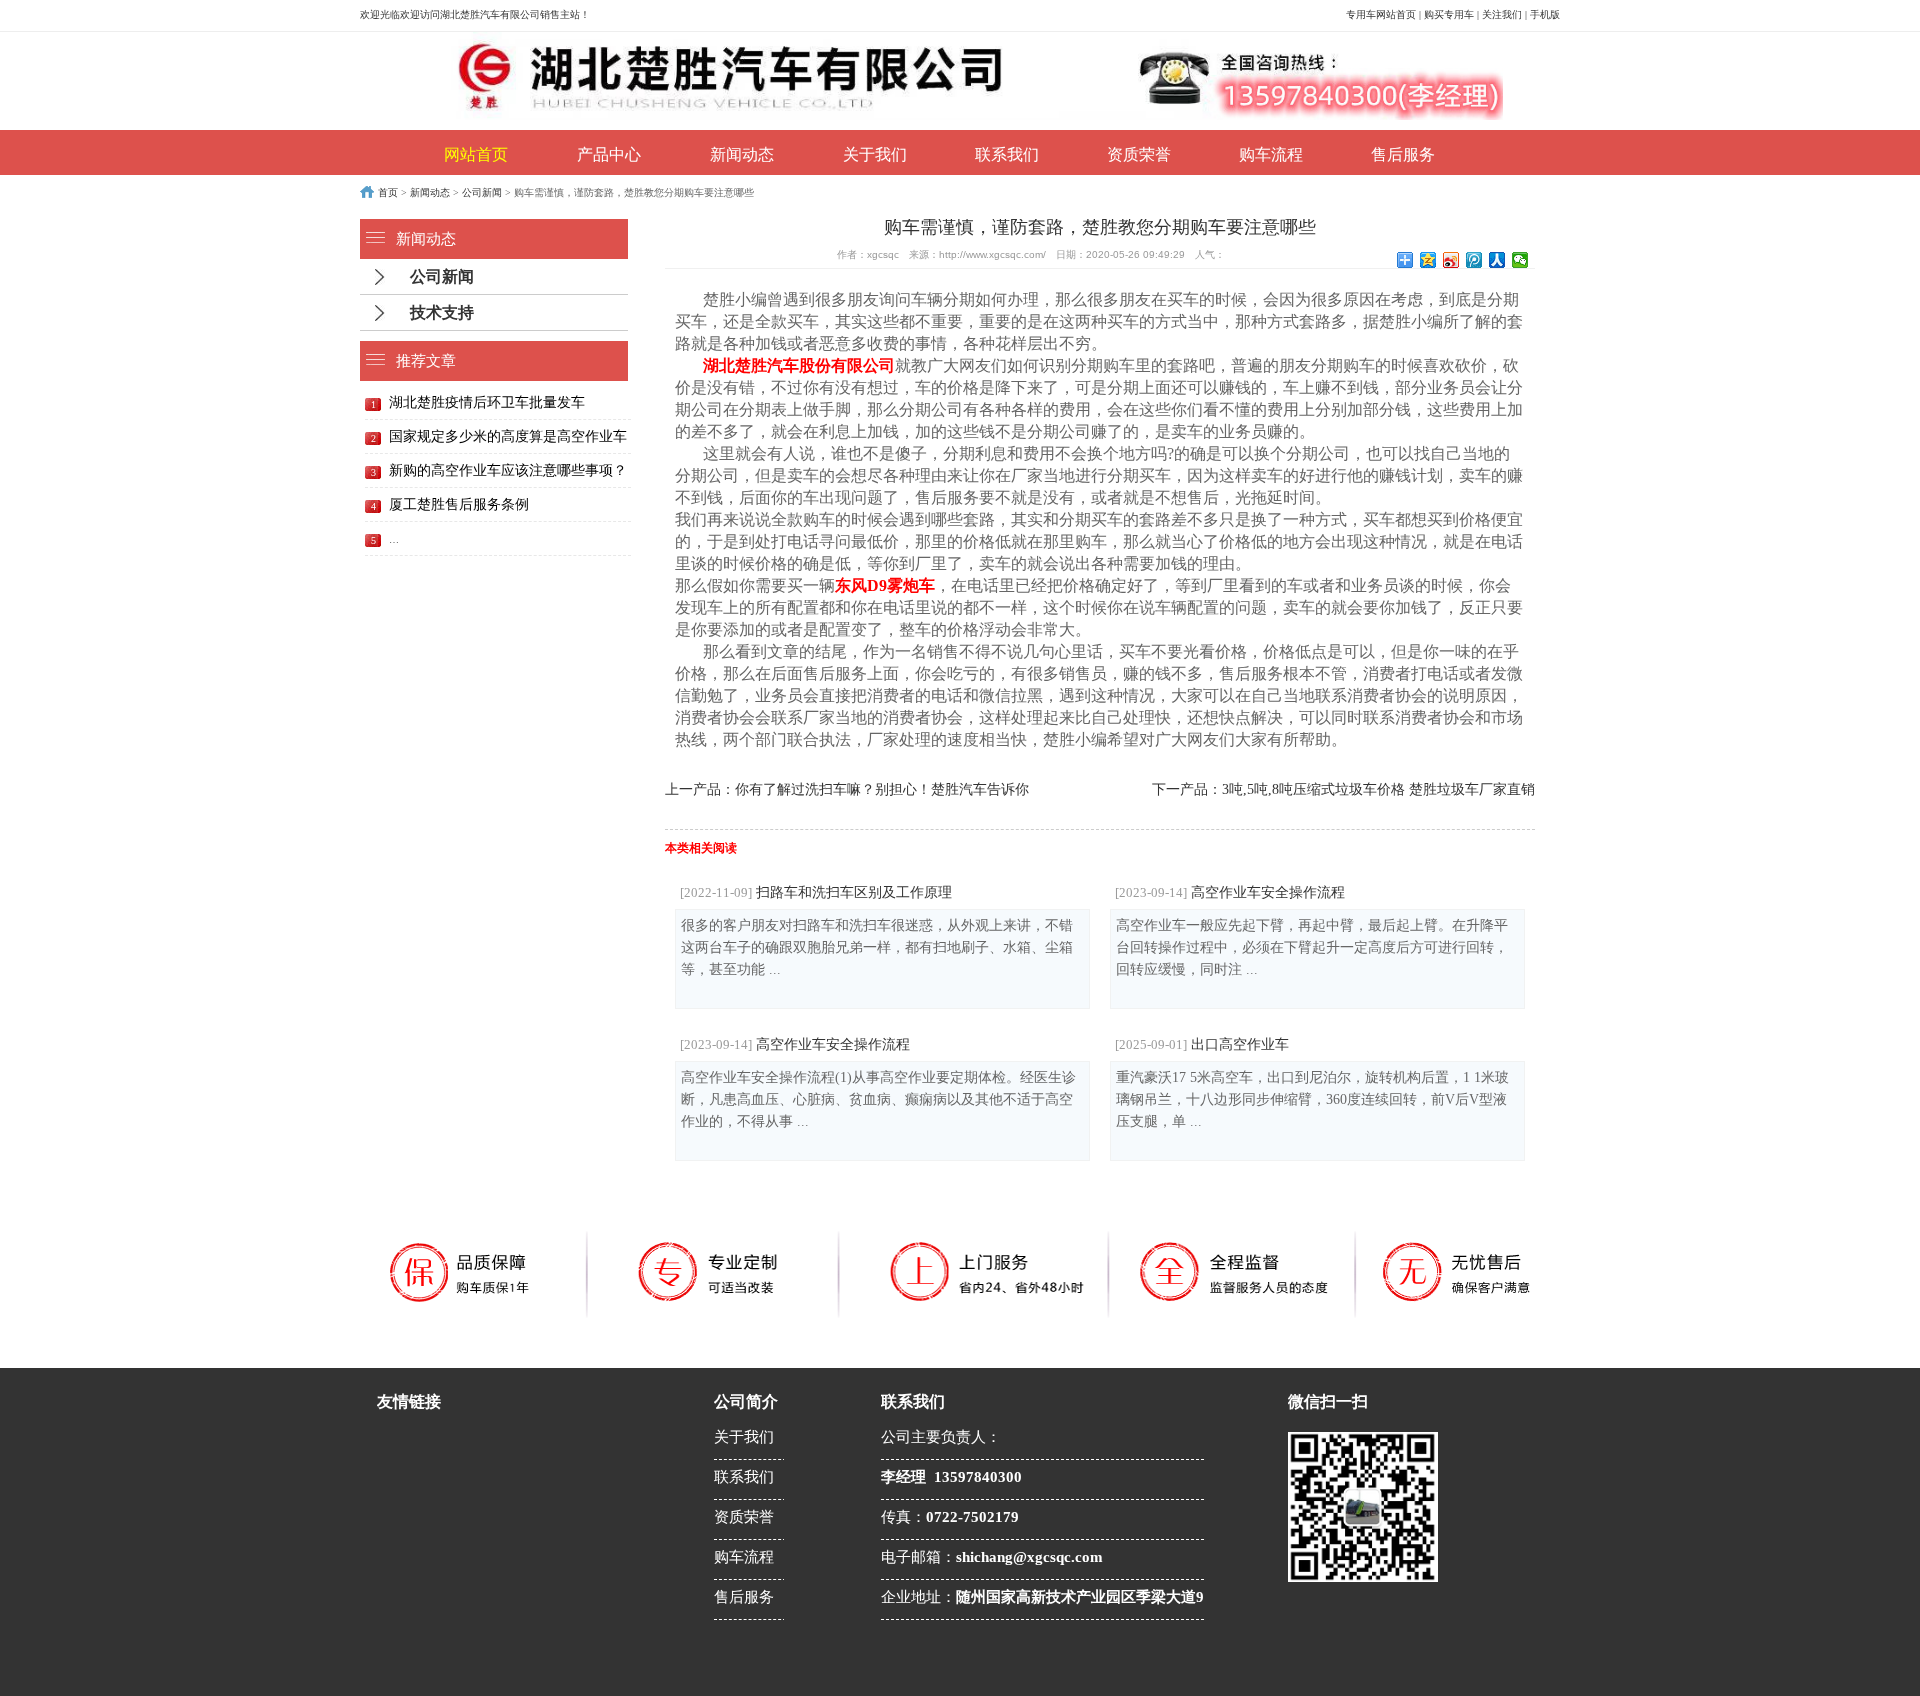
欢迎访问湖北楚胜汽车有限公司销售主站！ (495, 14)
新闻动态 (742, 154)
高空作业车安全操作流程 (1230, 892)
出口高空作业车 (1202, 1044)
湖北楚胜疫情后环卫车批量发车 (487, 402)
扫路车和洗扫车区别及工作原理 (816, 892)
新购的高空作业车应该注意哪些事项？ (508, 470)
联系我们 (1007, 154)
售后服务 (1403, 154)
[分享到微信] (1520, 260)
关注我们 (1502, 14)
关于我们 (875, 154)
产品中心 (609, 154)
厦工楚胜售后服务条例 (459, 504)
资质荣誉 (1139, 154)
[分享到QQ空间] (1428, 260)
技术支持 (442, 312)
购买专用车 (1449, 14)
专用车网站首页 (1381, 14)
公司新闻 (482, 192)
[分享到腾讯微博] (1474, 260)
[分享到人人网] (1497, 260)
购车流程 (1271, 154)
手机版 (1545, 14)
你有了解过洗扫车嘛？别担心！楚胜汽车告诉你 (882, 789)
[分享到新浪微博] (1451, 260)
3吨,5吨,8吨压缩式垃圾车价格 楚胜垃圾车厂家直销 (1378, 789)
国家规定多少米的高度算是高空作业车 (508, 436)
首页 (388, 192)
